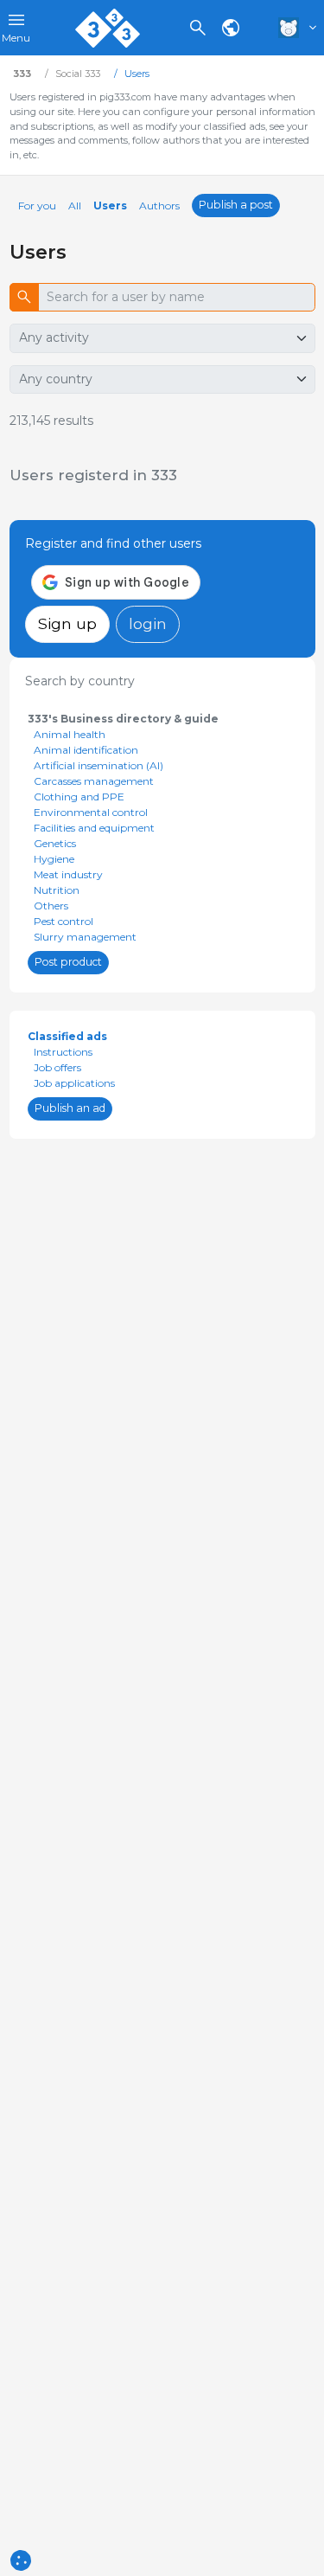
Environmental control (91, 812)
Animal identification (86, 750)
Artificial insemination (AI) (98, 765)
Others (51, 906)
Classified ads (67, 1036)
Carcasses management (94, 781)
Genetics (55, 843)
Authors (159, 206)
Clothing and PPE (79, 797)
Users (110, 206)
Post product (68, 962)
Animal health (70, 734)
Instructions (63, 1052)
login (148, 623)
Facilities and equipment (94, 828)
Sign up (67, 623)
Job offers (57, 1067)
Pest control (64, 921)
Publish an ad (70, 1108)
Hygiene (54, 859)
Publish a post (236, 205)
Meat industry (68, 874)
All (75, 206)
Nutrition (57, 890)
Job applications (74, 1083)
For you (37, 206)
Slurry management (85, 937)
